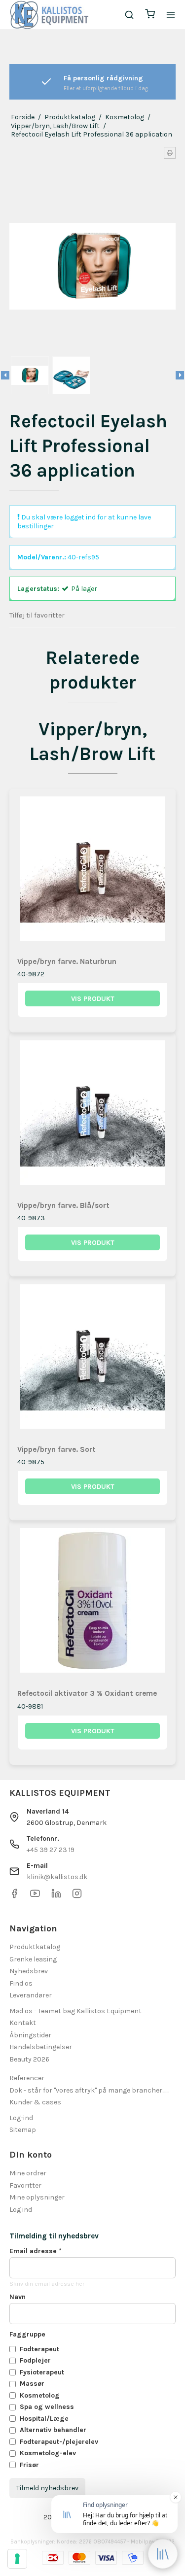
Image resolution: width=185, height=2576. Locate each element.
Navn (18, 2297)
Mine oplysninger (37, 2197)
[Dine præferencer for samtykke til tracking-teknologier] (17, 2559)
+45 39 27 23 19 (51, 1850)
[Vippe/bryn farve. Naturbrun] (93, 872)
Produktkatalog (35, 1947)
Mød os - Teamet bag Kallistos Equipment (75, 2011)
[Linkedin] (56, 1896)
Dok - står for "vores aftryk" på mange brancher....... (89, 2090)
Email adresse (36, 2251)
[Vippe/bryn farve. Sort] (93, 1360)
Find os (21, 1983)
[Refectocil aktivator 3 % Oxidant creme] (93, 1604)
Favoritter (25, 2185)
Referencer (27, 2078)
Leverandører (31, 1995)
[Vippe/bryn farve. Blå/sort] (93, 1116)
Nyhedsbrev (29, 1971)
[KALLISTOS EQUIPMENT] (49, 15)
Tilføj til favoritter (37, 615)
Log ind (21, 2210)
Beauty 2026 (29, 2059)
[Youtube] (35, 1896)
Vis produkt (93, 999)
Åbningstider (30, 2035)
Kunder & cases (35, 2102)
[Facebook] (14, 1896)
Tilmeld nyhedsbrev (47, 2488)
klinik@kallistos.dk (57, 1877)
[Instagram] (77, 1896)
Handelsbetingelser (41, 2047)
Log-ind (21, 2118)
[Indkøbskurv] (150, 15)
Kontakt (23, 2023)
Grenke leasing (33, 1959)
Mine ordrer (28, 2173)
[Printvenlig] (170, 153)
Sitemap (23, 2130)
